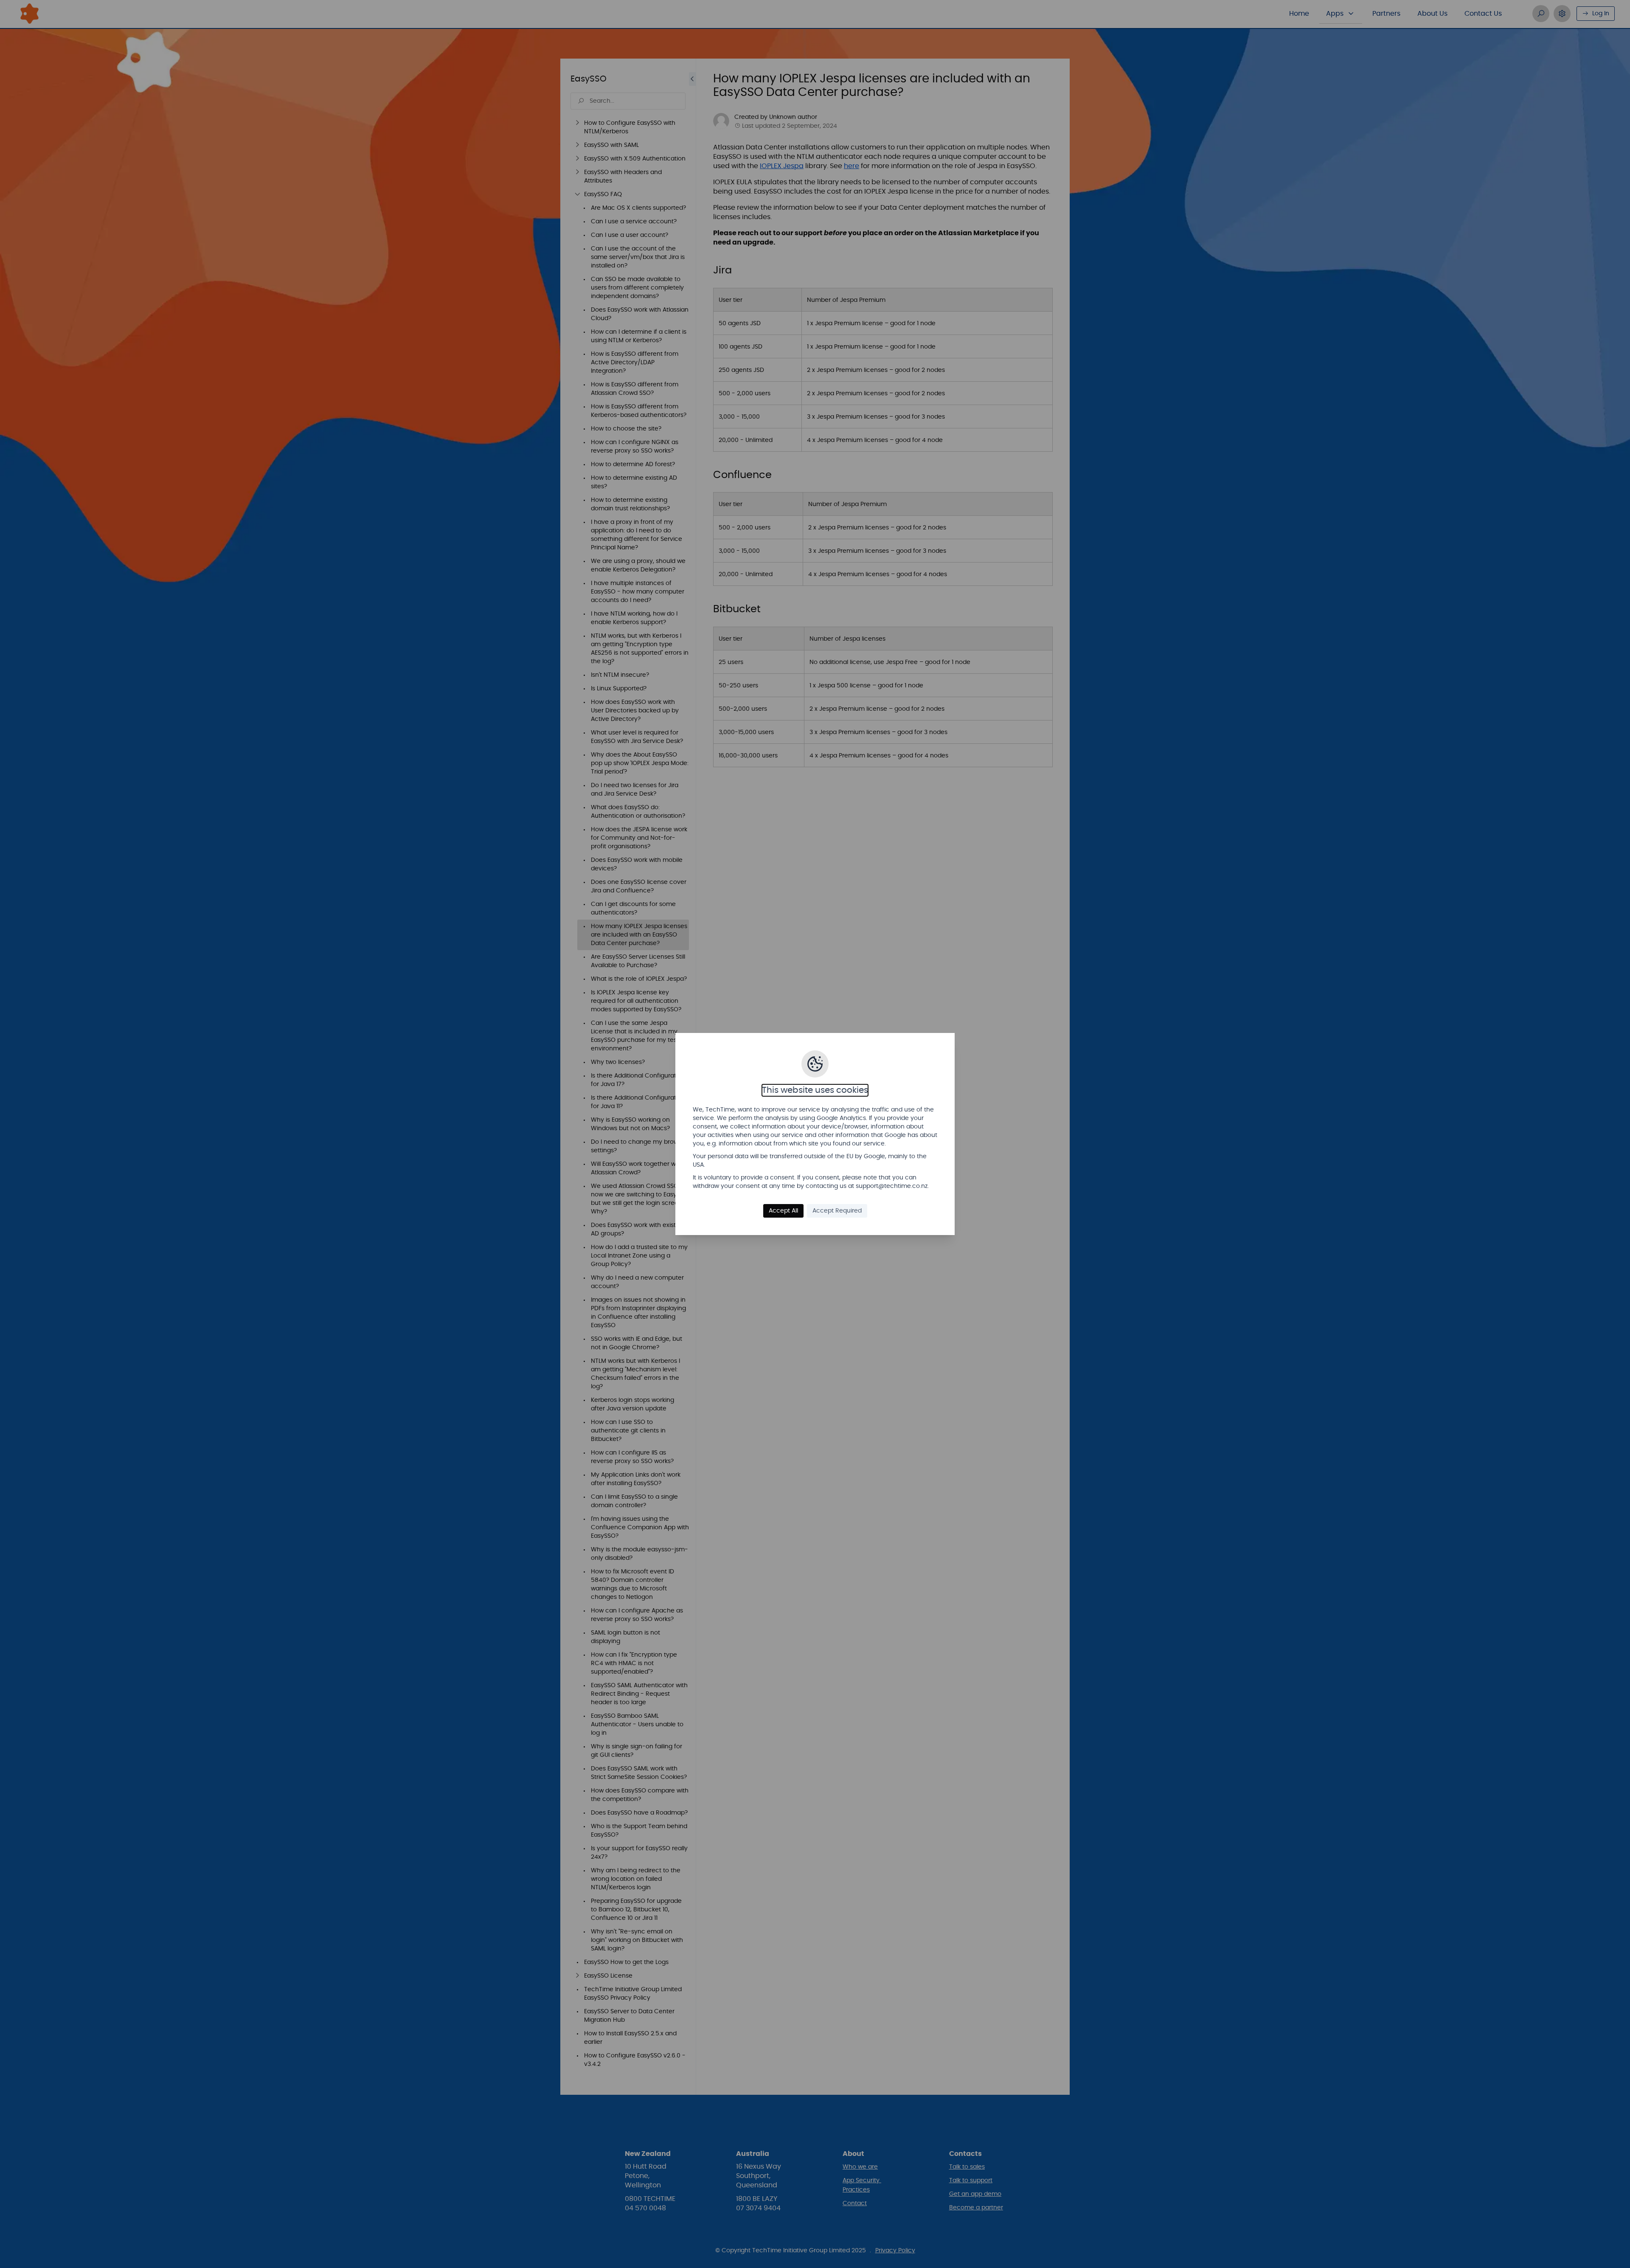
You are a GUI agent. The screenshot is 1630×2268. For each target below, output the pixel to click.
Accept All (783, 1211)
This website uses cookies (815, 1090)
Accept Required (837, 1211)
